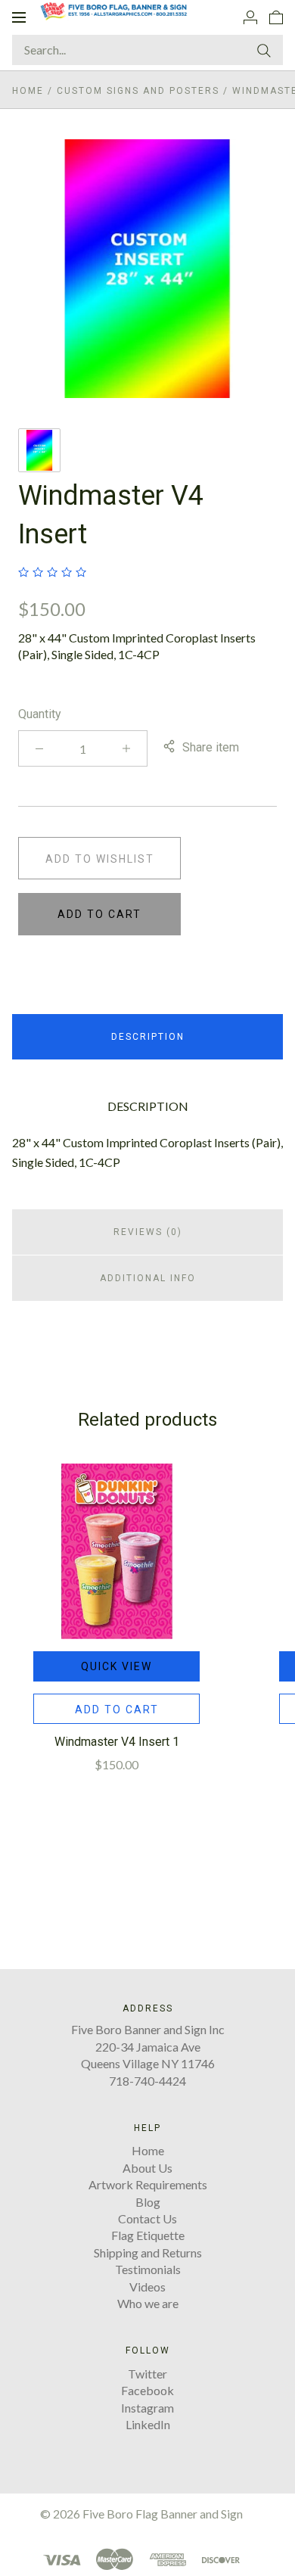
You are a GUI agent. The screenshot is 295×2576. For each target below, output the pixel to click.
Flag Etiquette (148, 2235)
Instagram (147, 2408)
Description (148, 1037)
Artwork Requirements (148, 2184)
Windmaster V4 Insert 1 (117, 1742)
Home (28, 91)
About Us (147, 2168)
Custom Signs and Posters (138, 91)
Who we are (148, 2303)
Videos (147, 2287)
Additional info (148, 1278)
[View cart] (276, 17)
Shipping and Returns (148, 2252)
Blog (148, 2202)
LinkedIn (148, 2424)
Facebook (147, 2390)
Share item (211, 747)
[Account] (250, 17)
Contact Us (147, 2218)
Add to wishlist (100, 859)
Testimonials (148, 2269)
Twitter (147, 2374)
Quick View (116, 1666)
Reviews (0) (148, 1232)
